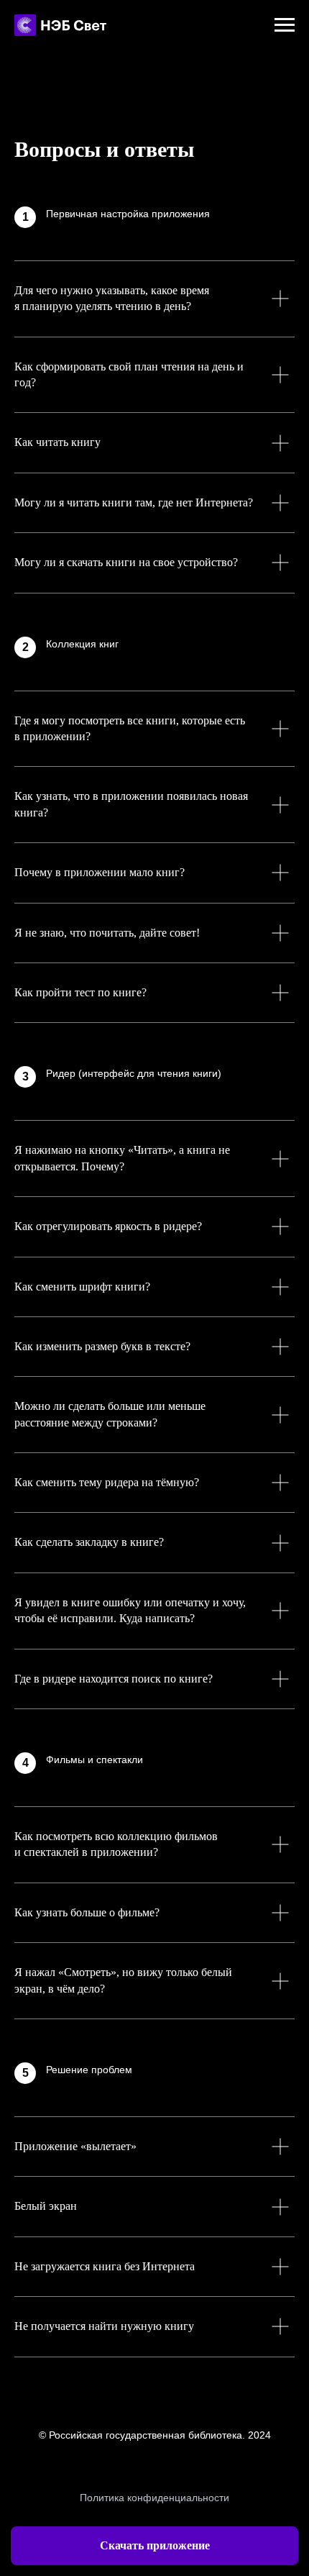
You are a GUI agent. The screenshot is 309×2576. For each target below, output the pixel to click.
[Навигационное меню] (285, 25)
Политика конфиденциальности (154, 2498)
